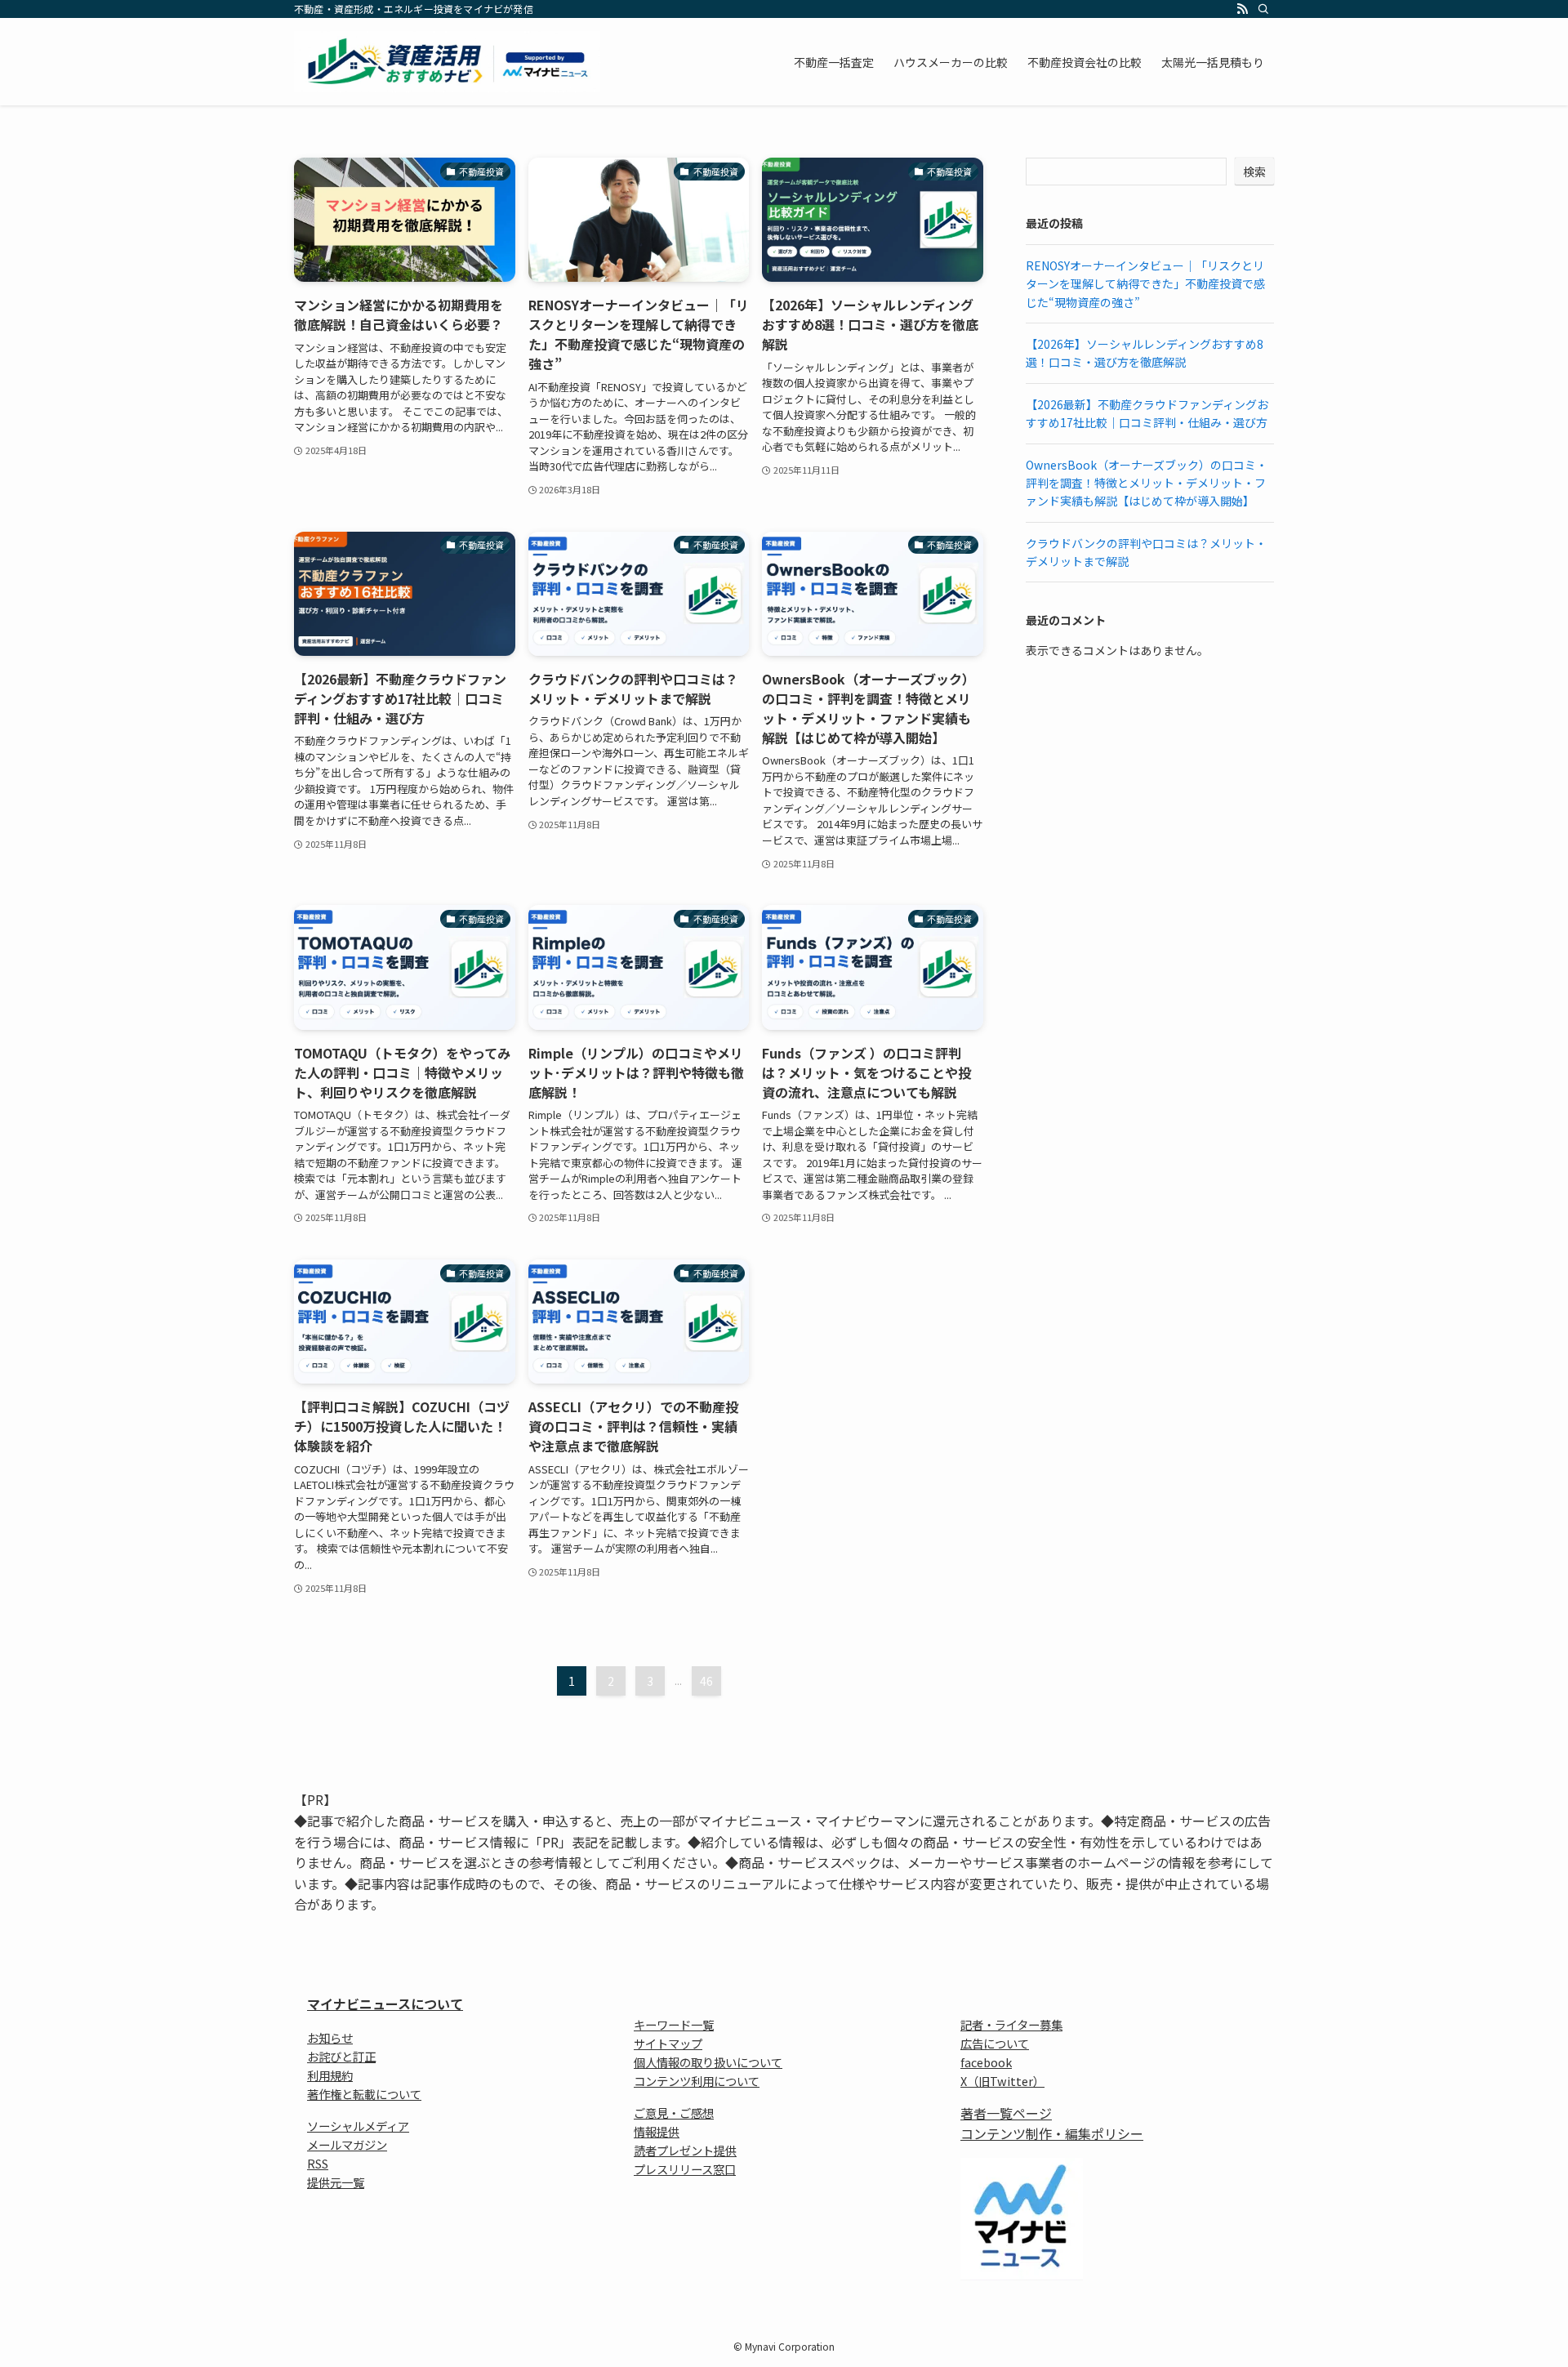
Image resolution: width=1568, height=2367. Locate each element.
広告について (995, 2043)
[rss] (1242, 9)
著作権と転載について (364, 2094)
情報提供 (657, 2131)
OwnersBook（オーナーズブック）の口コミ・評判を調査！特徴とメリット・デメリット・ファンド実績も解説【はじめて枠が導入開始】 (1147, 483)
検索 (1254, 172)
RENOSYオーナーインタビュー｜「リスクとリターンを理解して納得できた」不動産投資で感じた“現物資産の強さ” (1145, 284)
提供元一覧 (336, 2182)
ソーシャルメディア (358, 2126)
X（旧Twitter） (1002, 2081)
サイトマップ (668, 2043)
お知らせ (330, 2037)
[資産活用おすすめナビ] (447, 62)
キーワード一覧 (674, 2024)
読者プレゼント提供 (685, 2150)
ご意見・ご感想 (674, 2113)
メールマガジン (347, 2144)
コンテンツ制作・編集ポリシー (1052, 2133)
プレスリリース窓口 (685, 2169)
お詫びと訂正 (341, 2056)
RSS (318, 2163)
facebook (986, 2062)
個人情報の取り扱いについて (708, 2062)
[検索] (1263, 9)
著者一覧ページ (1006, 2113)
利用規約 (330, 2075)
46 (706, 1681)
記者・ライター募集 (1011, 2024)
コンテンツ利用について (697, 2081)
